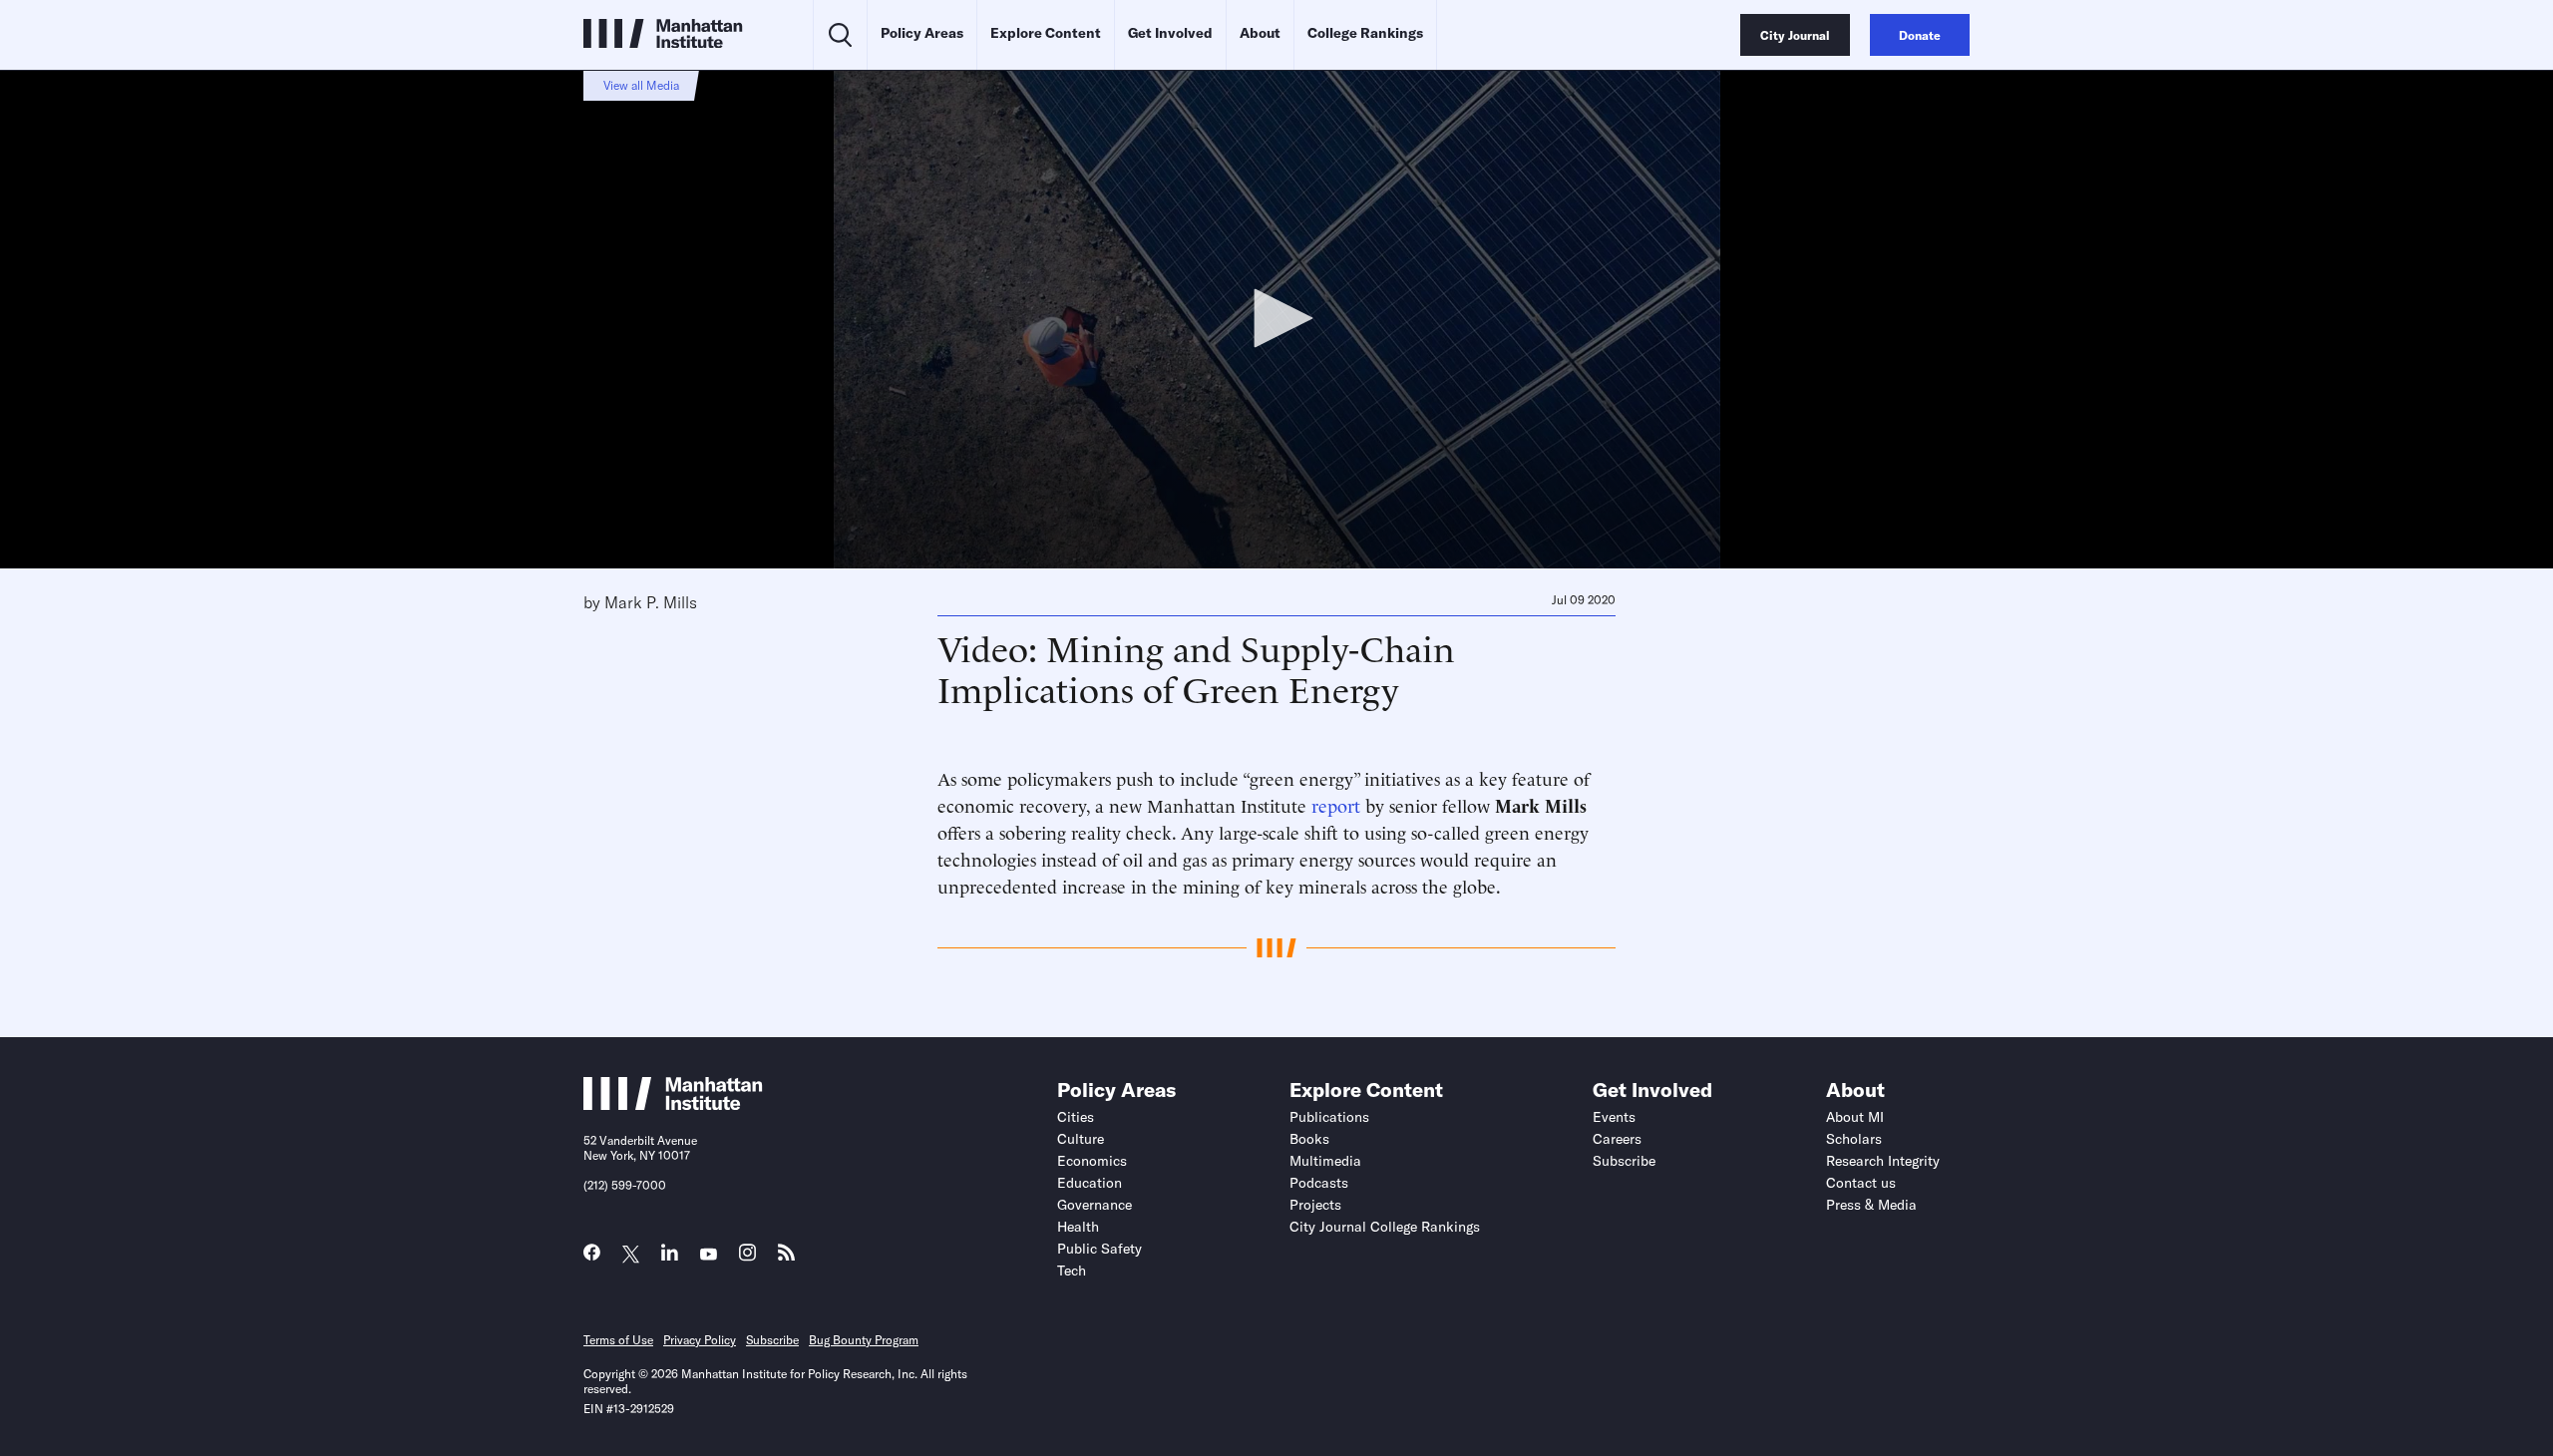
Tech (1072, 1271)
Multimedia (1325, 1161)
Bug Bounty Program (864, 1340)
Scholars (1854, 1139)
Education (1090, 1183)
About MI (1855, 1117)
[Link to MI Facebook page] (592, 1257)
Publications (1329, 1117)
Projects (1315, 1205)
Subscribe (1624, 1161)
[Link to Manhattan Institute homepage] (673, 1104)
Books (1309, 1139)
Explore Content (1046, 33)
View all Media (641, 85)
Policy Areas (922, 33)
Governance (1094, 1205)
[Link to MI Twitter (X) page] (631, 1255)
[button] (1276, 318)
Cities (1076, 1117)
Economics (1092, 1161)
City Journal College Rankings (1385, 1227)
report (1336, 804)
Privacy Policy (700, 1340)
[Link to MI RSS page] (786, 1257)
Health (1078, 1227)
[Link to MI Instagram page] (747, 1258)
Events (1614, 1117)
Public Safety (1099, 1249)
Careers (1617, 1139)
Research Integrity (1883, 1161)
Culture (1081, 1139)
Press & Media (1871, 1205)
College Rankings (1365, 33)
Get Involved (1170, 33)
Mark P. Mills (651, 602)
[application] (1276, 319)
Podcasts (1319, 1183)
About (1260, 33)
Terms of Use (618, 1340)
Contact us (1861, 1183)
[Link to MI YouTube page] (709, 1255)
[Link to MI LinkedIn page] (670, 1257)
